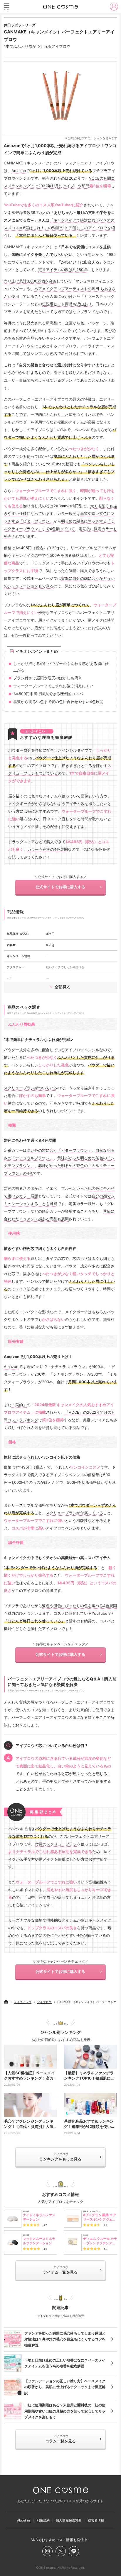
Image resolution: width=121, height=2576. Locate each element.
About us (24, 2520)
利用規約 (43, 2520)
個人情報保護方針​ (69, 2520)
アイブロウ (44, 2002)
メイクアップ (23, 2002)
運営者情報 (96, 2520)
